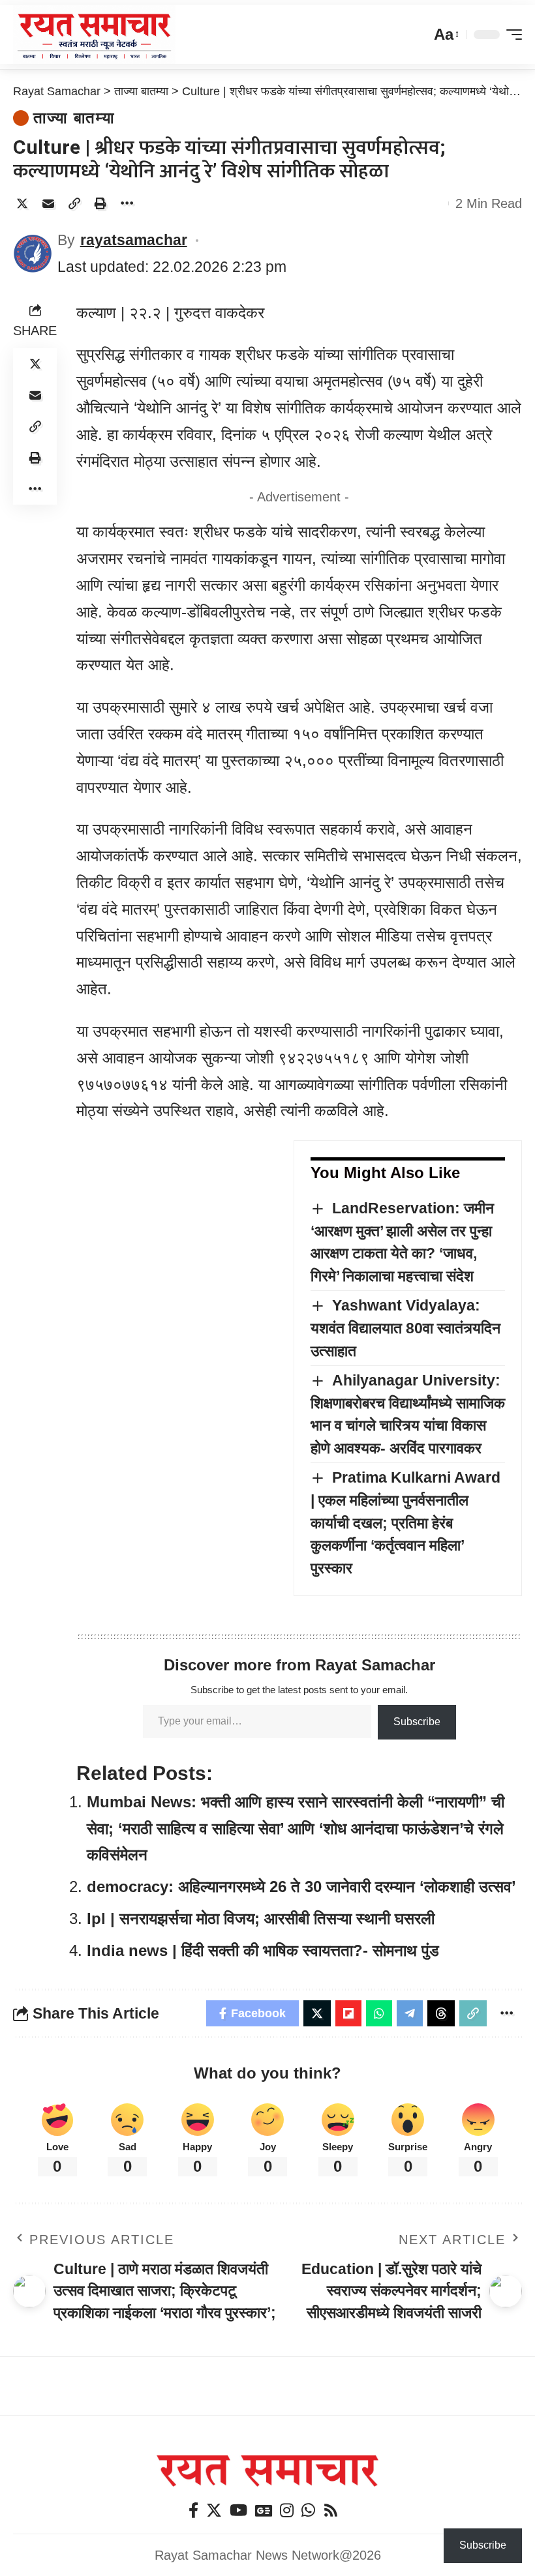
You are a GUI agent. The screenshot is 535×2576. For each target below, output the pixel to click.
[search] (418, 35)
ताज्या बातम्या (74, 118)
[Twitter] (214, 2510)
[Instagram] (287, 2510)
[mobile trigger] (511, 35)
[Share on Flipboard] (348, 2013)
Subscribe (417, 1722)
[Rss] (331, 2510)
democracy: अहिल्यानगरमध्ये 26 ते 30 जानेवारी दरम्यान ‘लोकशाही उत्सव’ (301, 1887)
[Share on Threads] (441, 2013)
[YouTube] (238, 2510)
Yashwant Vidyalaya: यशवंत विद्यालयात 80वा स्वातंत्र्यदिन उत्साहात (405, 1328)
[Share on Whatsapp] (379, 2013)
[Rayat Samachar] (94, 35)
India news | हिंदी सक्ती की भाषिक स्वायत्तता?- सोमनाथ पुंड (263, 1950)
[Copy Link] (74, 203)
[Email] (48, 203)
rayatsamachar (134, 240)
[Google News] (264, 2510)
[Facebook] (193, 2510)
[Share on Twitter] (22, 203)
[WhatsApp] (308, 2510)
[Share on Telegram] (410, 2013)
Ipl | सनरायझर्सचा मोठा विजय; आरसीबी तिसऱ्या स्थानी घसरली (261, 1918)
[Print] (100, 203)
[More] (127, 203)
